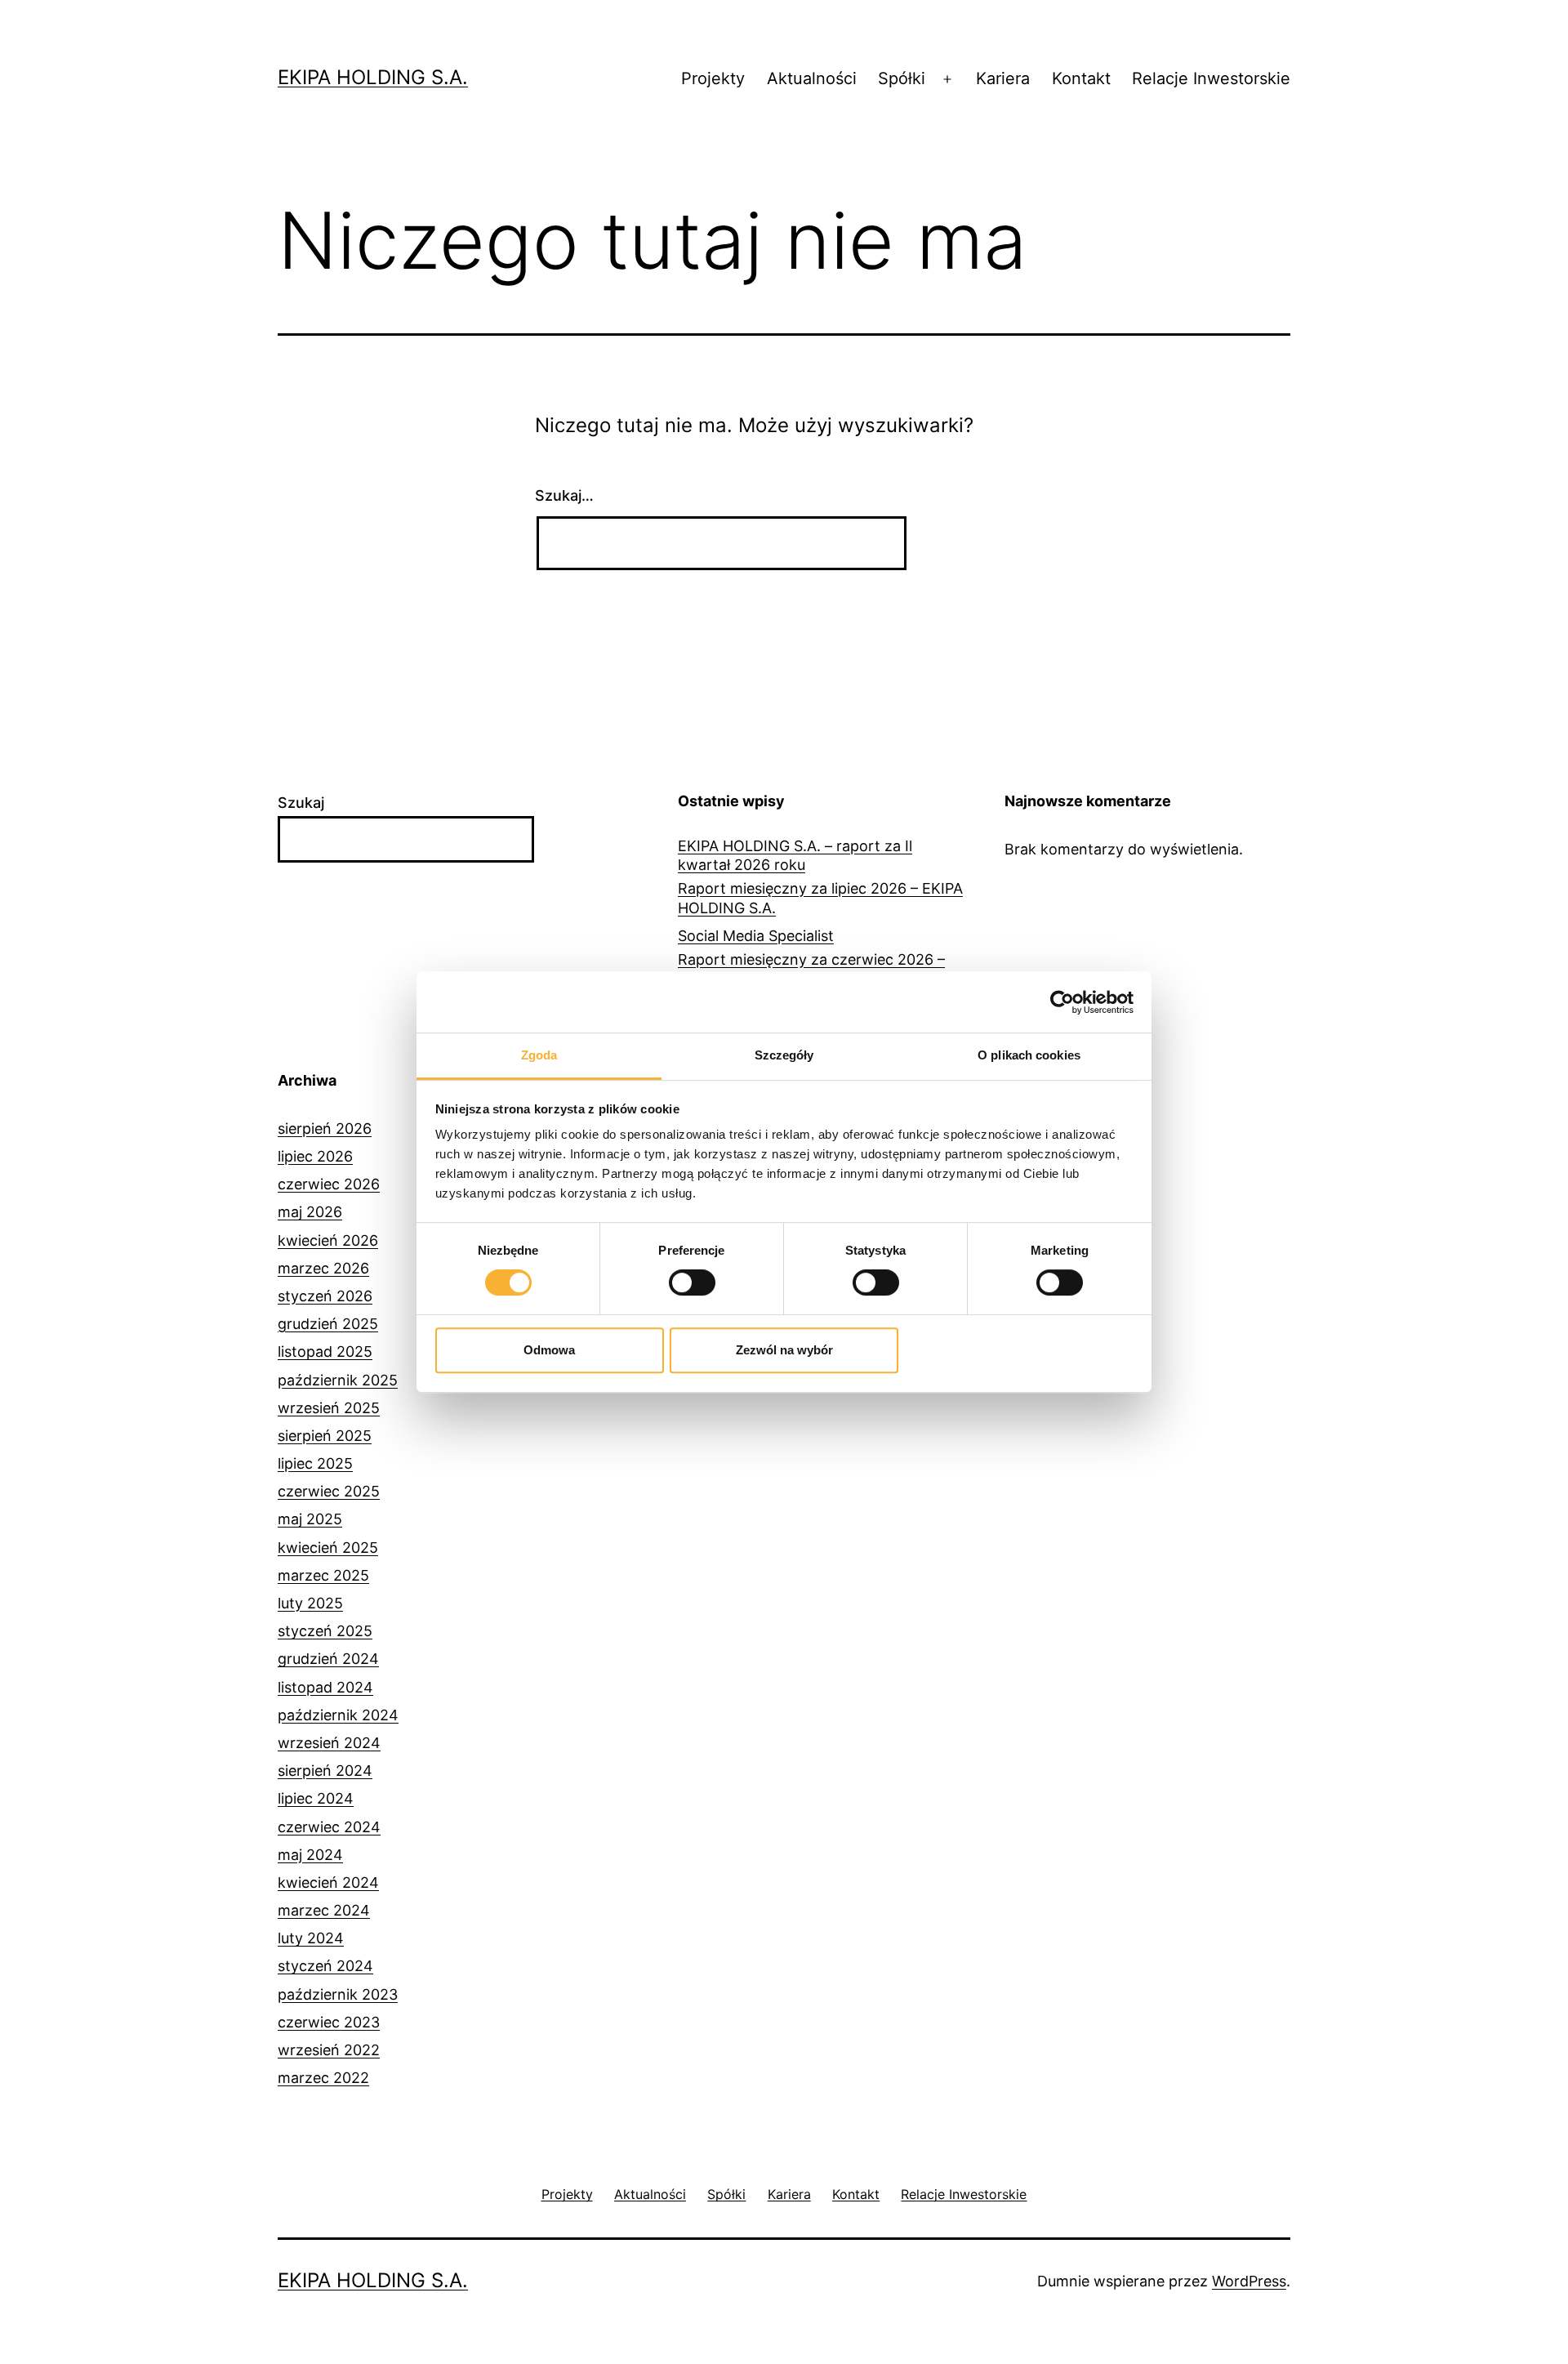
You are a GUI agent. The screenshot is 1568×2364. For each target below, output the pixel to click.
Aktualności (812, 78)
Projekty (713, 78)
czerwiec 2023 (329, 2022)
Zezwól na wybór (784, 1350)
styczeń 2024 (325, 1966)
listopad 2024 (325, 1687)
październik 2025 (338, 1380)
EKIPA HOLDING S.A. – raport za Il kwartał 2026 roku (795, 855)
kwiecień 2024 (328, 1882)
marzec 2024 (324, 1910)
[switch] (692, 1282)
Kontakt (1081, 78)
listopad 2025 (325, 1351)
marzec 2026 (323, 1268)
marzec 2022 (323, 2078)
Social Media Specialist (756, 936)
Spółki (902, 78)
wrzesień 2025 (329, 1408)
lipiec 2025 (315, 1463)
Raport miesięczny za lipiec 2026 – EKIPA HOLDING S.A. (820, 898)
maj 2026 (310, 1212)
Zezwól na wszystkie (1019, 1350)
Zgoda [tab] (539, 1055)
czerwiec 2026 (329, 1184)
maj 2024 (310, 1855)
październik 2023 (338, 1994)
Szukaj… (564, 495)
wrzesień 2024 (329, 1743)
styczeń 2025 (325, 1631)
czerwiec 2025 (329, 1491)
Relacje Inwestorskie (1211, 78)
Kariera (1003, 78)
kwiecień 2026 (328, 1240)
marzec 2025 (323, 1575)
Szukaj (301, 803)
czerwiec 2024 (329, 1827)
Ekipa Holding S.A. (373, 77)
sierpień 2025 (325, 1436)
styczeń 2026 (325, 1296)
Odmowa (549, 1350)
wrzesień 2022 (329, 2050)
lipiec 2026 (315, 1156)
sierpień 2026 (325, 1128)
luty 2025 (310, 1603)
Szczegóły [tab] (784, 1055)
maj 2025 (310, 1519)
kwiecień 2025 (328, 1548)
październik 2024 (338, 1715)
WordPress (1249, 2281)
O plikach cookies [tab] (1029, 1055)
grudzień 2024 (328, 1659)
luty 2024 (311, 1938)
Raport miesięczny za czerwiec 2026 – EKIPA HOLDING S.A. (811, 969)
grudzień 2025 (328, 1324)
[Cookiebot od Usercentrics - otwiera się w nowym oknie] (1062, 1002)
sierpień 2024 (325, 1771)
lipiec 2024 (316, 1798)
